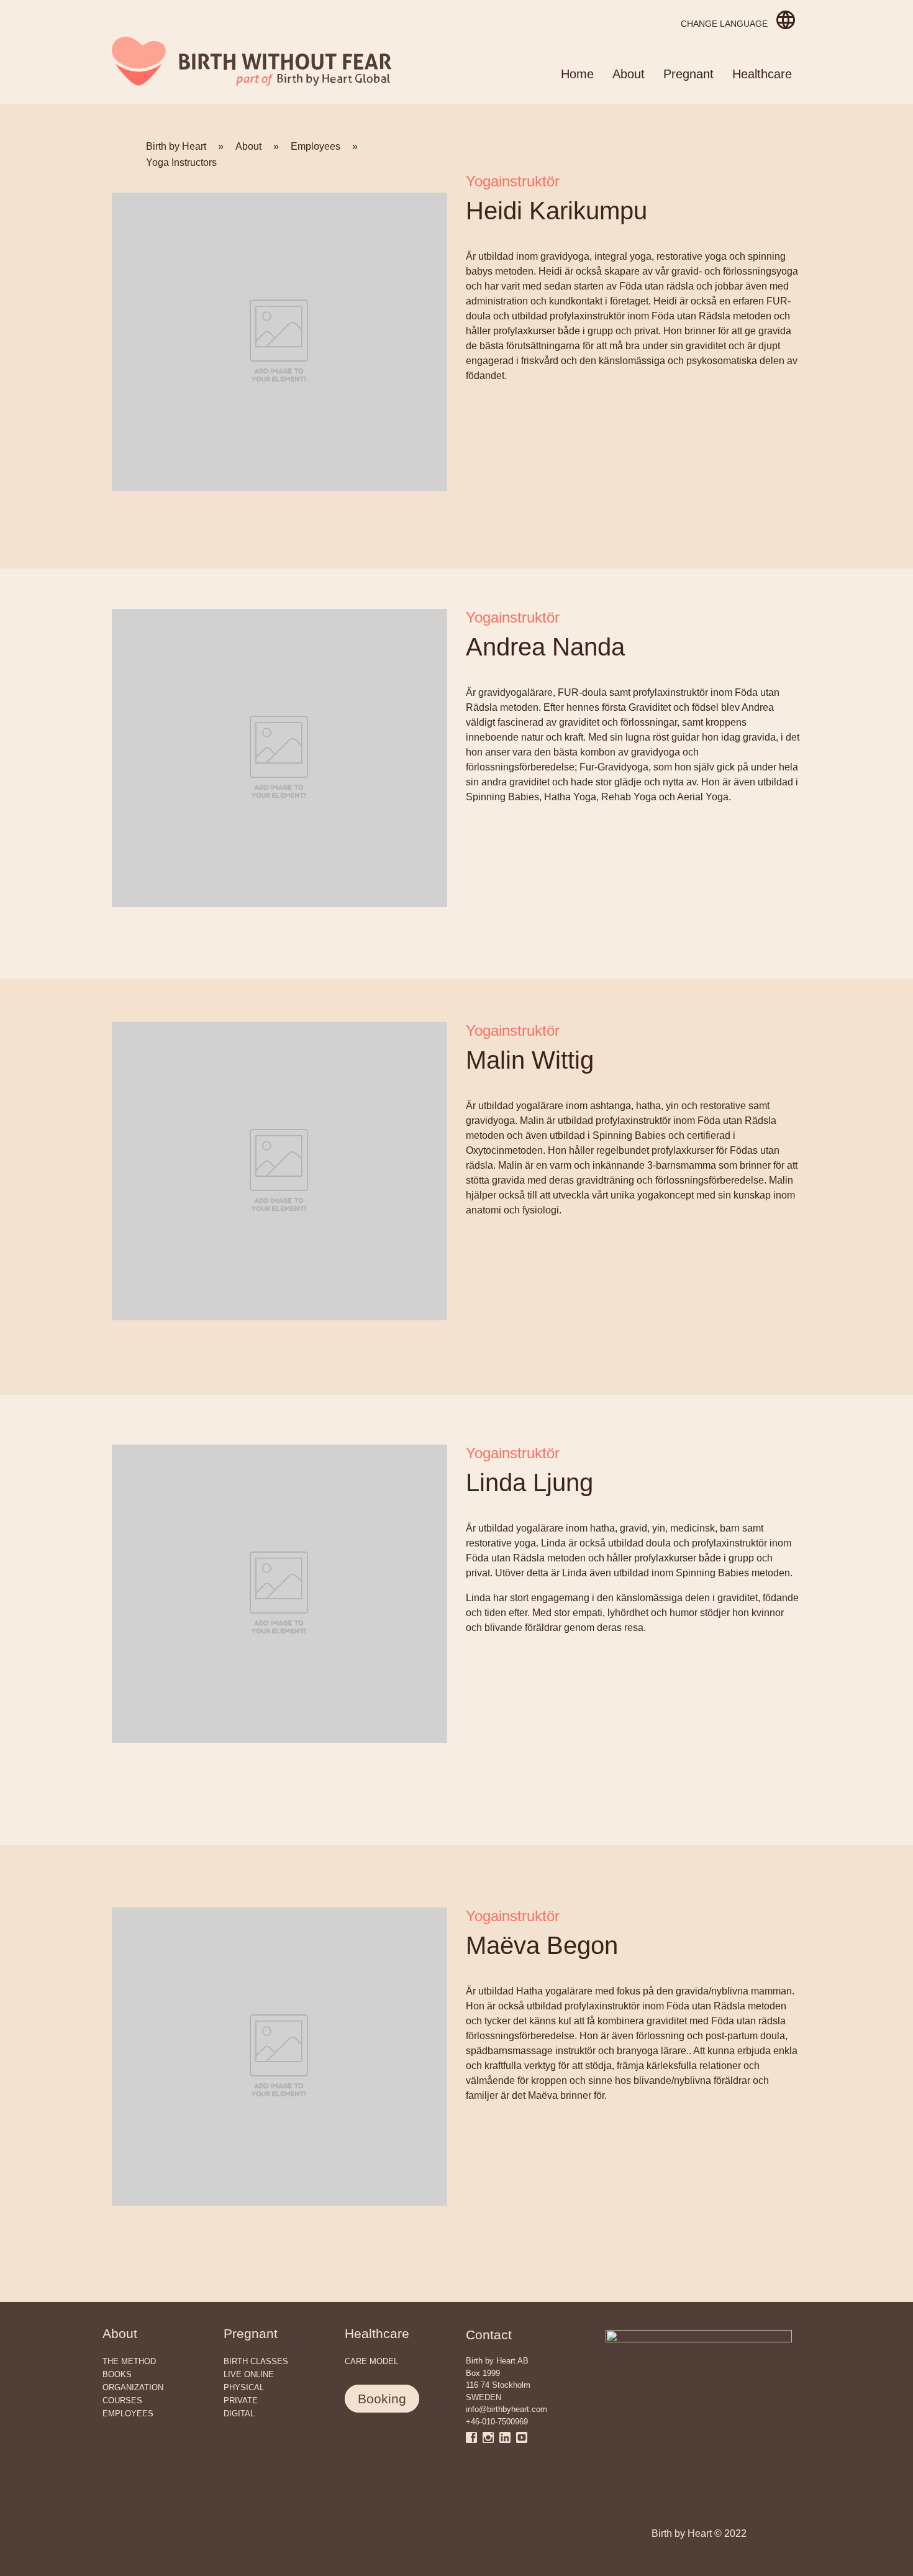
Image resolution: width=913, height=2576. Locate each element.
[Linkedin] (508, 2437)
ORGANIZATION (133, 2387)
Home (577, 74)
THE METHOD (129, 2361)
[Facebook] (474, 2437)
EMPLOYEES (128, 2414)
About (629, 74)
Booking (382, 2399)
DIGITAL (239, 2414)
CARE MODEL (371, 2361)
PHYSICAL (244, 2387)
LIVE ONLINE (249, 2374)
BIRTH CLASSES (256, 2361)
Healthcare (762, 74)
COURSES (122, 2400)
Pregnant (688, 74)
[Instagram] (491, 2437)
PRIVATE (241, 2400)
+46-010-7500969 (497, 2422)
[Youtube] (522, 2437)
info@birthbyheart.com (506, 2409)
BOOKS (117, 2374)
